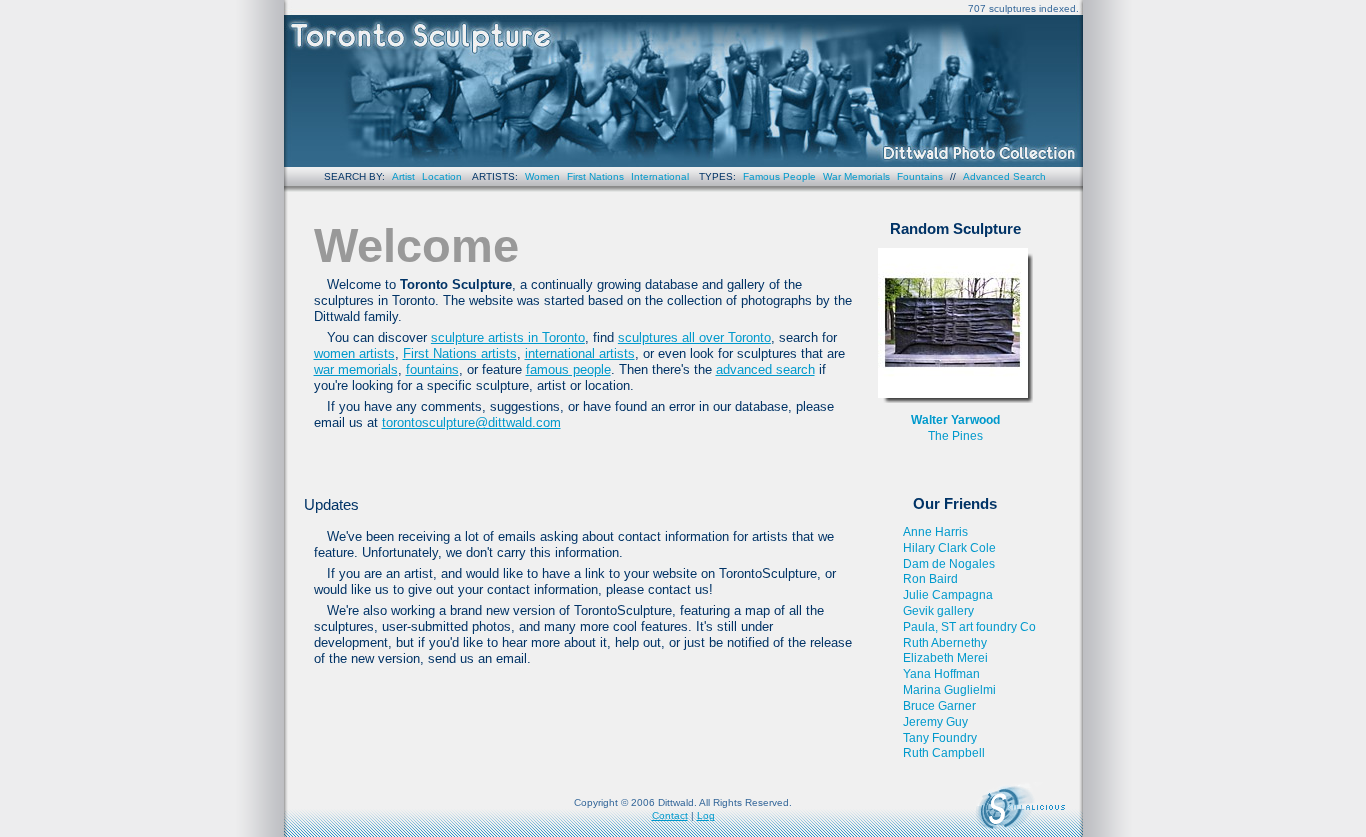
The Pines (955, 436)
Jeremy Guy (935, 722)
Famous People (779, 176)
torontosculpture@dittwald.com (471, 422)
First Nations (595, 176)
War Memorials (856, 176)
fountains (432, 369)
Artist (403, 176)
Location (442, 176)
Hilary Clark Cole (949, 548)
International (660, 176)
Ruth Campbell (944, 753)
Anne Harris (935, 532)
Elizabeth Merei (945, 658)
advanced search (765, 369)
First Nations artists (460, 353)
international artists (580, 353)
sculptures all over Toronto (694, 337)
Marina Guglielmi (949, 690)
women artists (354, 353)
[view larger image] (955, 325)
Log (706, 815)
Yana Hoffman (941, 674)
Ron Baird (930, 579)
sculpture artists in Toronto (508, 337)
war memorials (356, 369)
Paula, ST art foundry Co (969, 627)
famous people (568, 369)
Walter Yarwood (955, 420)
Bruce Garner (939, 706)
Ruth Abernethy (945, 643)
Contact (670, 815)
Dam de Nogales (949, 564)
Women (542, 176)
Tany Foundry (940, 738)
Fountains (920, 176)
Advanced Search (1004, 176)
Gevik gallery (938, 611)
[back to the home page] (683, 83)
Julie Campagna (948, 595)
